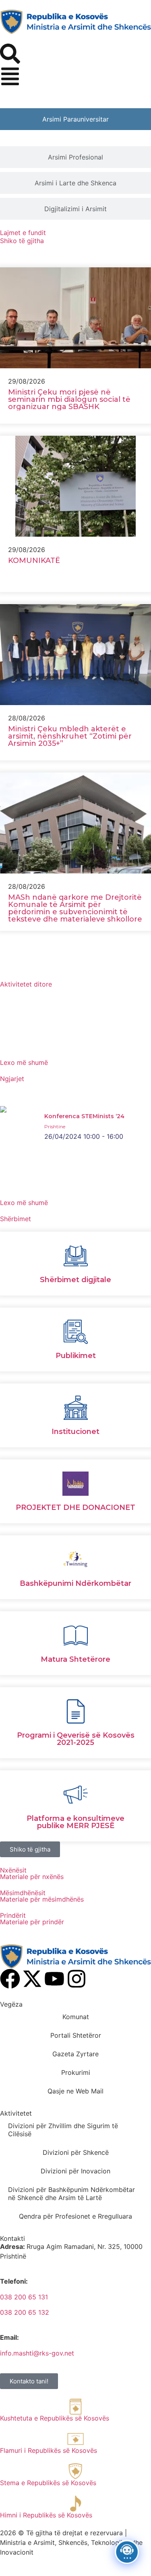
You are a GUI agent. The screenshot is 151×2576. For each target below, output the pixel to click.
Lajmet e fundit (23, 233)
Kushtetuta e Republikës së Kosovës (55, 2418)
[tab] (75, 119)
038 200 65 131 (24, 2297)
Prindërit (13, 1915)
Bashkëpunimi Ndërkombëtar (75, 1583)
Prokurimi (76, 2072)
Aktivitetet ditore (26, 984)
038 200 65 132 (25, 2312)
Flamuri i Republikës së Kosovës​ (49, 2450)
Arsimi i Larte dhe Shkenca (75, 183)
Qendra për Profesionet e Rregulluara (75, 2216)
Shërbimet (16, 1219)
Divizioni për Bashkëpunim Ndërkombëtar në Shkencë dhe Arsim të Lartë (71, 2194)
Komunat (76, 2017)
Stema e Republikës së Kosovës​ (48, 2483)
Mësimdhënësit (23, 1893)
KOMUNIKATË (34, 561)
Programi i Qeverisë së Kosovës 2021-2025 (76, 1739)
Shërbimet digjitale (75, 1280)
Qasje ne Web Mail (75, 2091)
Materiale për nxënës (32, 1877)
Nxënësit (13, 1870)
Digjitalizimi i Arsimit (75, 209)
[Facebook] (10, 1979)
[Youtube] (54, 1979)
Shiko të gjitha (22, 241)
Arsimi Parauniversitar (75, 119)
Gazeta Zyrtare (75, 2054)
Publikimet (76, 1356)
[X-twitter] (32, 1979)
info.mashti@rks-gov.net (37, 2353)
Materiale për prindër (32, 1922)
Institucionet (75, 1432)
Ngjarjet (12, 1079)
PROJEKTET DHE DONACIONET (75, 1507)
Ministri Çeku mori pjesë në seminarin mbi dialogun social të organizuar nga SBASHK (69, 399)
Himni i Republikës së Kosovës (46, 2515)
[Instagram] (77, 1979)
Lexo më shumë (24, 1062)
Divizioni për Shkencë (76, 2152)
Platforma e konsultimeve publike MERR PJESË (75, 1822)
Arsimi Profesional (75, 157)
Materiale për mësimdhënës (42, 1899)
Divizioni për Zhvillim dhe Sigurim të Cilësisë (63, 2130)
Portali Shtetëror (76, 2035)
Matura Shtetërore (75, 1659)
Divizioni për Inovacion (75, 2171)
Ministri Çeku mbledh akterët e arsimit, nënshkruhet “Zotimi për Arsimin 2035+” (70, 736)
